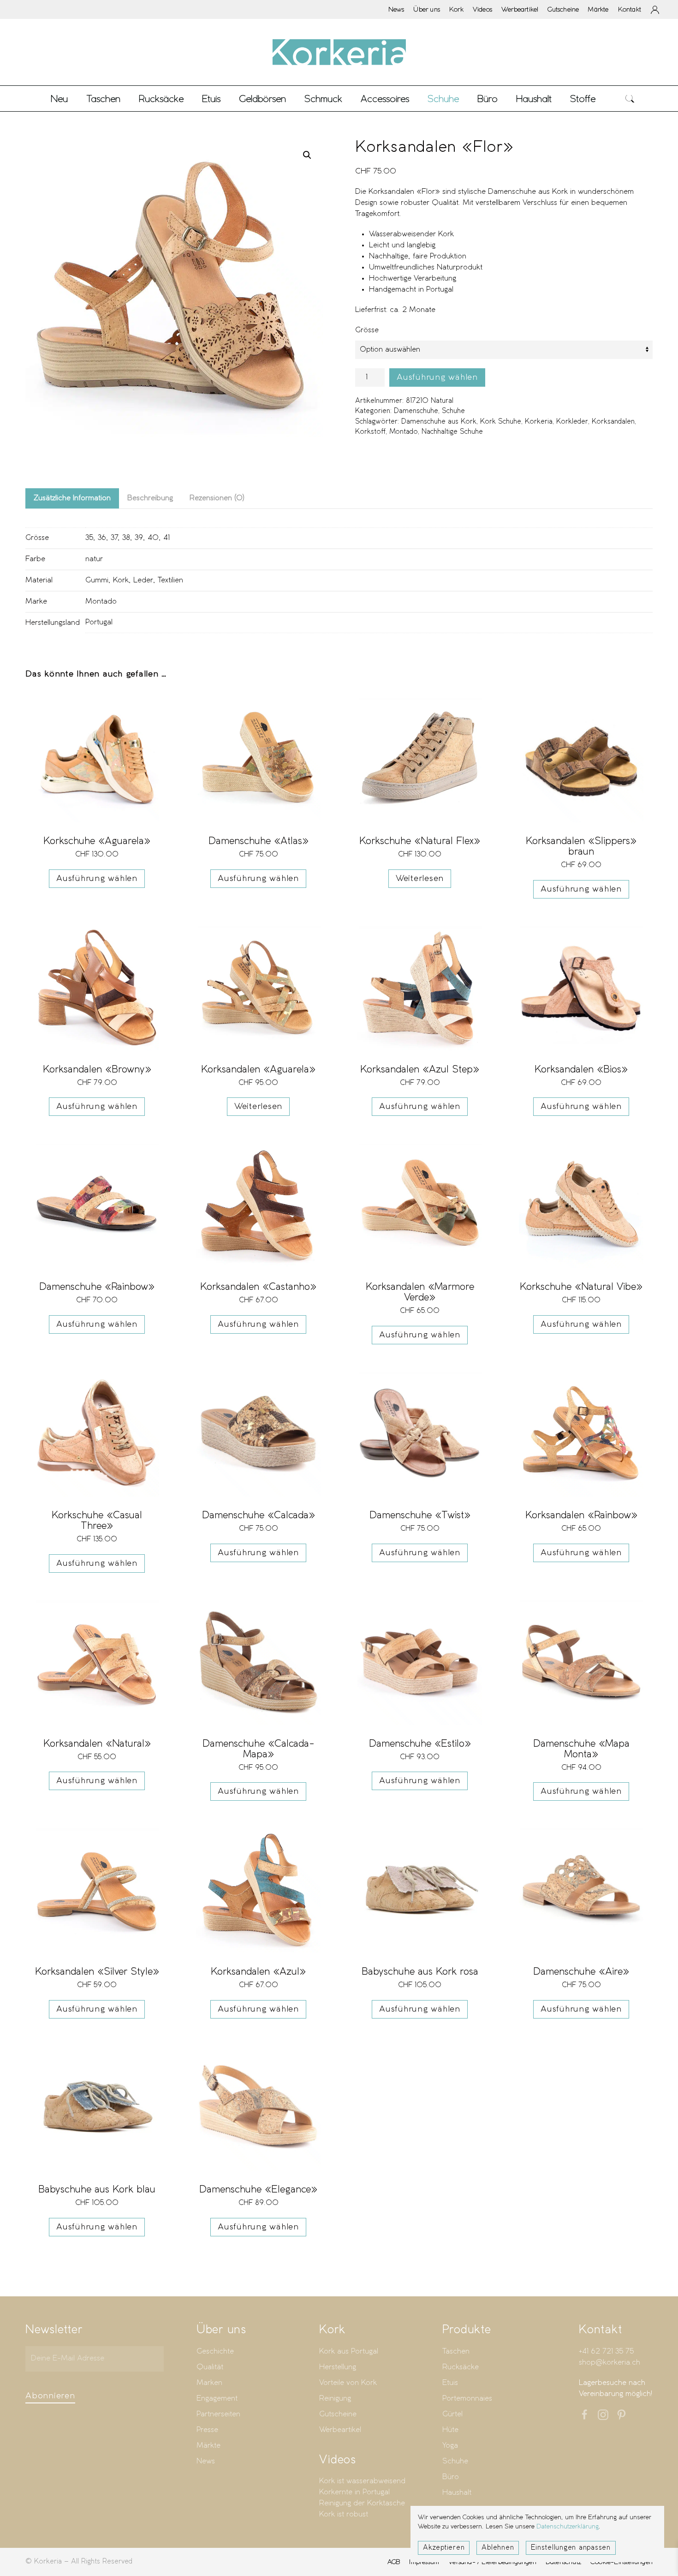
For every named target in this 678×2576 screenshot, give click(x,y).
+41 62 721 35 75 (606, 2351)
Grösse (367, 330)
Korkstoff (370, 432)
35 (89, 538)
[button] (630, 99)
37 (114, 538)
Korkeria (539, 422)
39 (139, 538)
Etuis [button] (211, 99)
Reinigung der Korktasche (362, 2503)
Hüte (450, 2430)
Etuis (450, 2383)
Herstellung (338, 2367)
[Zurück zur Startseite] (339, 52)
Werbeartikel (520, 9)
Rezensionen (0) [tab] (217, 498)
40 (153, 538)
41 (167, 538)
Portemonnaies (467, 2399)
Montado (404, 432)
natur (94, 559)
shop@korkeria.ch (610, 2363)
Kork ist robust (344, 2514)
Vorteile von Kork (348, 2383)
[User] (655, 10)
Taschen (456, 2351)
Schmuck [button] (323, 99)
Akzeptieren (444, 2548)
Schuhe (453, 411)
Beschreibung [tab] (150, 498)
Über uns (427, 9)
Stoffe (583, 99)
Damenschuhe (416, 411)
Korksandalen (613, 422)
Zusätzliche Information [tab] (72, 498)
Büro (451, 2477)
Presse (207, 2430)
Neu (59, 99)
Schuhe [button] (443, 99)
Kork (456, 9)
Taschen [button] (103, 99)
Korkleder (572, 422)
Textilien (170, 580)
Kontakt (630, 9)
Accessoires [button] (385, 99)
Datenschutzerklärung (568, 2527)
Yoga (450, 2446)
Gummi (97, 580)
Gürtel (452, 2414)
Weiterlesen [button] (420, 879)
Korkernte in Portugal (354, 2492)
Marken (209, 2383)
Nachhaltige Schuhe (452, 432)
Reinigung (335, 2399)
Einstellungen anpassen (571, 2548)
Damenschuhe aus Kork (439, 422)
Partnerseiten (218, 2414)
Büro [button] (488, 99)
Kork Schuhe (501, 422)
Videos (482, 9)
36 (102, 538)
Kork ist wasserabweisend (362, 2481)
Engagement (217, 2399)
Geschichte (215, 2351)
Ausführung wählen (437, 377)
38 (126, 538)
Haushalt (457, 2493)
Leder (143, 580)
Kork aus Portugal (349, 2351)
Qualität (210, 2367)
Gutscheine (563, 9)
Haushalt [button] (534, 99)
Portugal (99, 622)
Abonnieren (50, 2396)
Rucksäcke (161, 99)
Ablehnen (498, 2548)
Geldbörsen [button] (262, 99)
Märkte (598, 9)
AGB (394, 2562)
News (396, 9)
